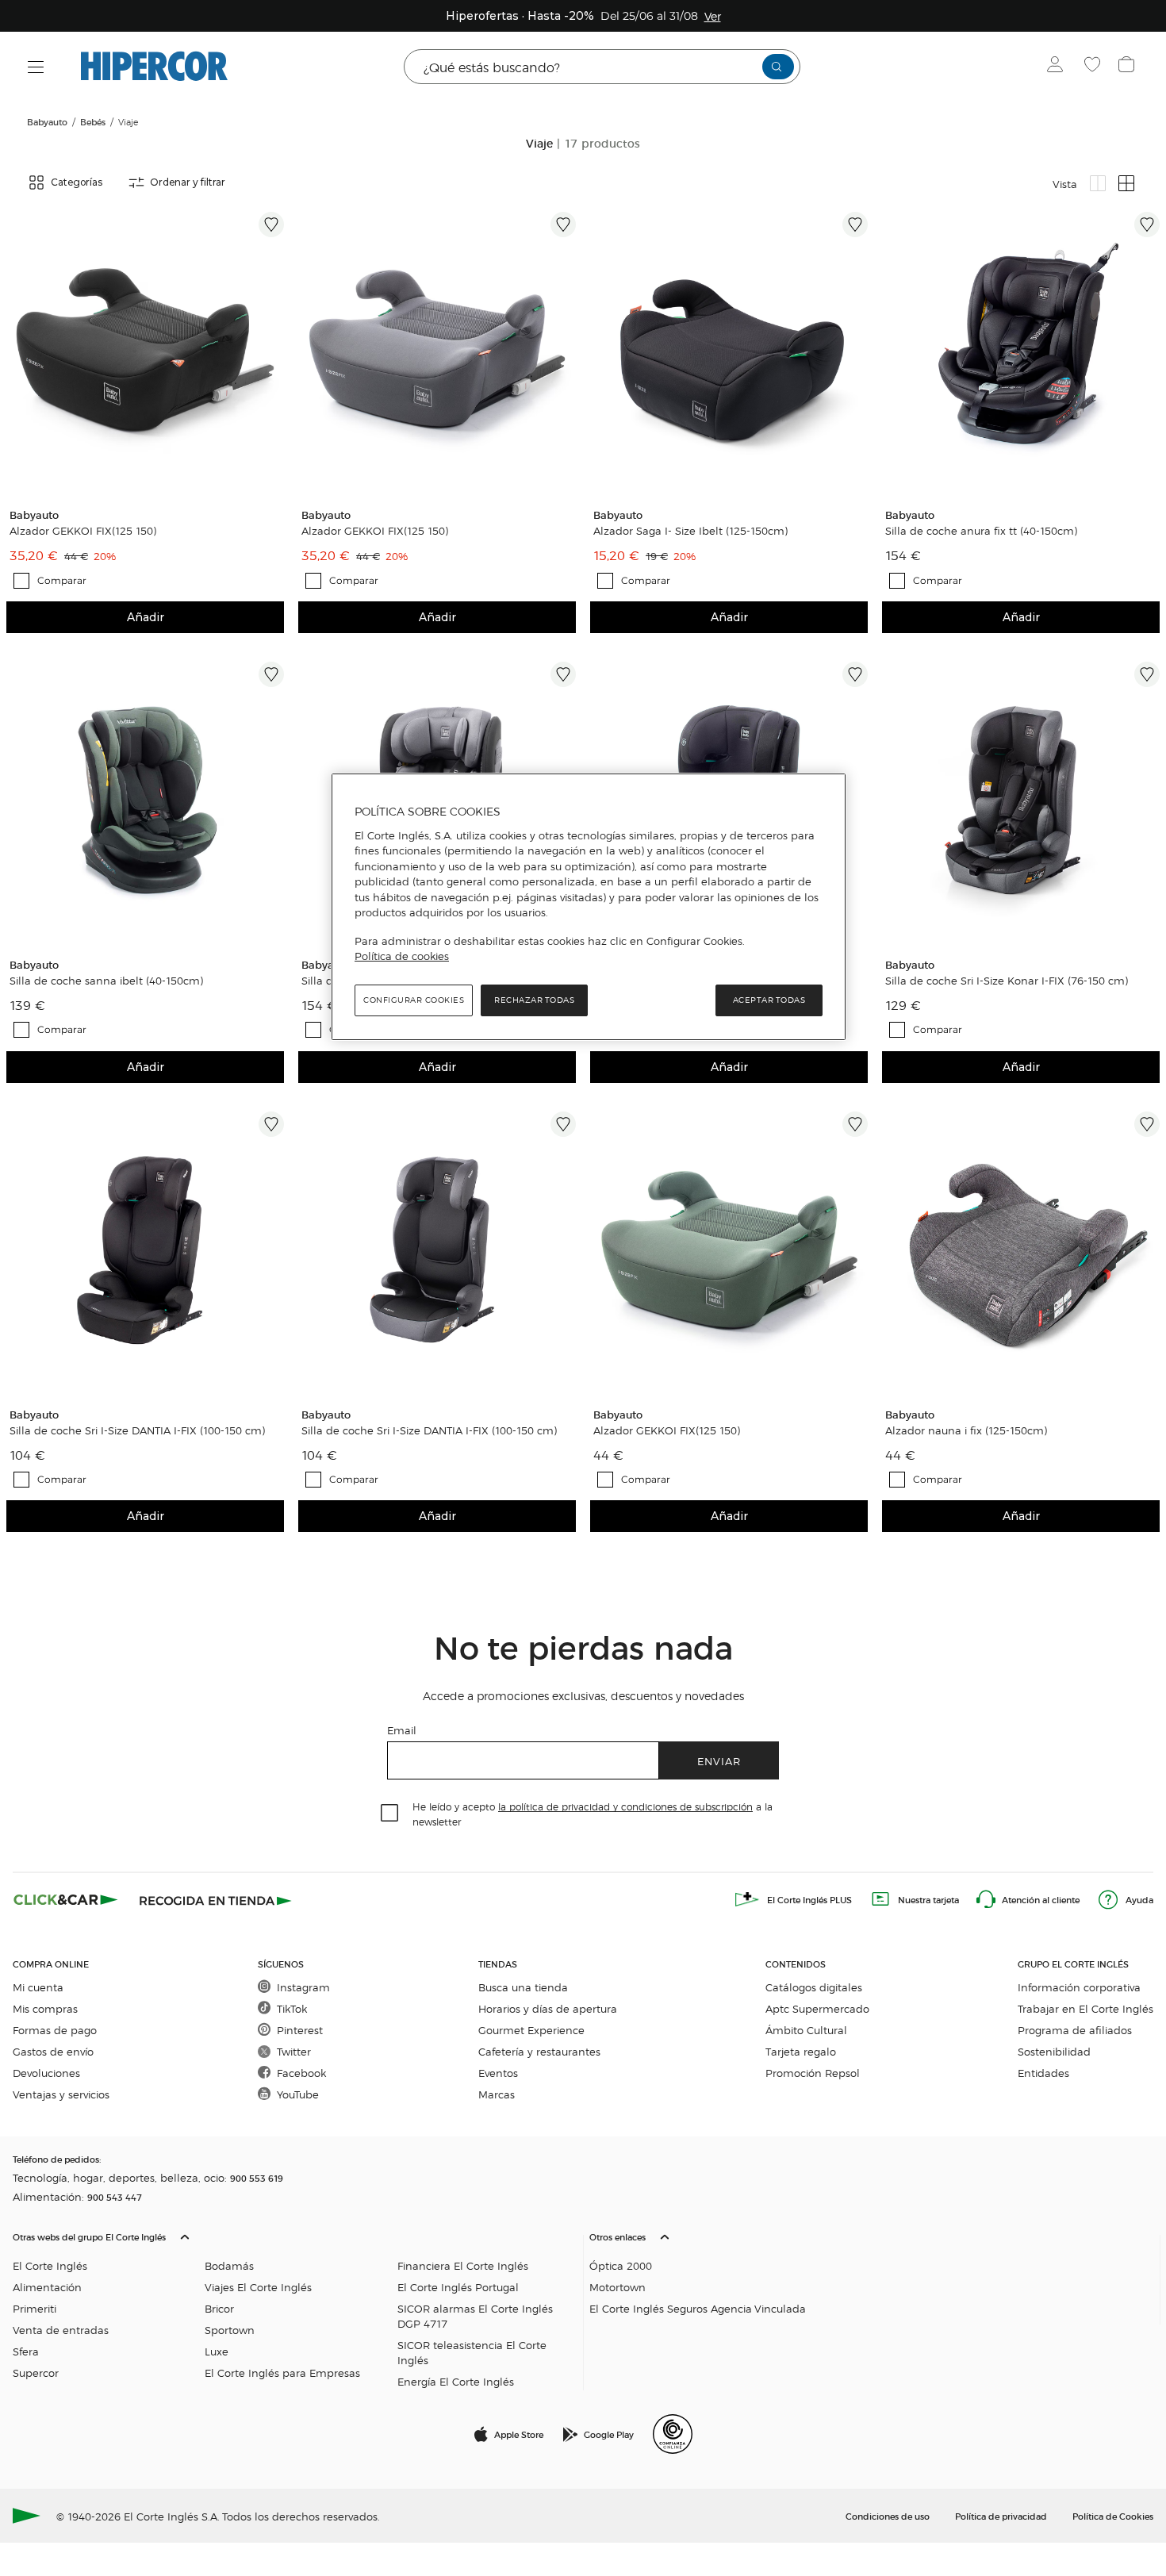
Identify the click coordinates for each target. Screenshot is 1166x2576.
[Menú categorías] (36, 67)
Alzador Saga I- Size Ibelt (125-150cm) (690, 531)
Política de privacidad (1001, 2516)
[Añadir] (271, 225)
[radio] (1098, 183)
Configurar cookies (414, 1000)
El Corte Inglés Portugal (458, 2287)
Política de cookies (402, 956)
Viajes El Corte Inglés (258, 2287)
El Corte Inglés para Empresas (282, 2373)
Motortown (618, 2287)
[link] (145, 351)
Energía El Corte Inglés (456, 2381)
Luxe (217, 2351)
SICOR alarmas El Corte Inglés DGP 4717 (475, 2316)
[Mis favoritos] (1094, 67)
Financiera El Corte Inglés (463, 2265)
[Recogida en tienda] (216, 1899)
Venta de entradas (61, 2330)
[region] (589, 907)
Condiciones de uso (888, 2516)
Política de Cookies (1113, 2516)
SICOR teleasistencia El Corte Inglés (472, 2352)
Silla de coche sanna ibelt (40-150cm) (106, 981)
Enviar (719, 1761)
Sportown (230, 2330)
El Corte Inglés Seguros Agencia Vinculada (698, 2308)
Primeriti (35, 2308)
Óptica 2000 (621, 2265)
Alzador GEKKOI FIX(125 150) (83, 531)
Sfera (26, 2351)
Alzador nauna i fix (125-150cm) (966, 1430)
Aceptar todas (769, 1000)
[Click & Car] (66, 1899)
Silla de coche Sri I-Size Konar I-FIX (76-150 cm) (1007, 981)
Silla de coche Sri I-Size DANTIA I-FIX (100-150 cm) (137, 1430)
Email (402, 1730)
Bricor (219, 2308)
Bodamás (229, 2265)
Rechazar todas (534, 1000)
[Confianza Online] (673, 2434)
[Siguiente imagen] (274, 351)
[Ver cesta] (1128, 67)
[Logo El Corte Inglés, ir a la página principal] (154, 67)
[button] (295, 2305)
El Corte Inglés (50, 2265)
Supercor (36, 2373)
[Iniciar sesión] (1059, 67)
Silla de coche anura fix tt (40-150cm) (981, 531)
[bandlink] (713, 16)
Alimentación (47, 2287)
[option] (145, 351)
